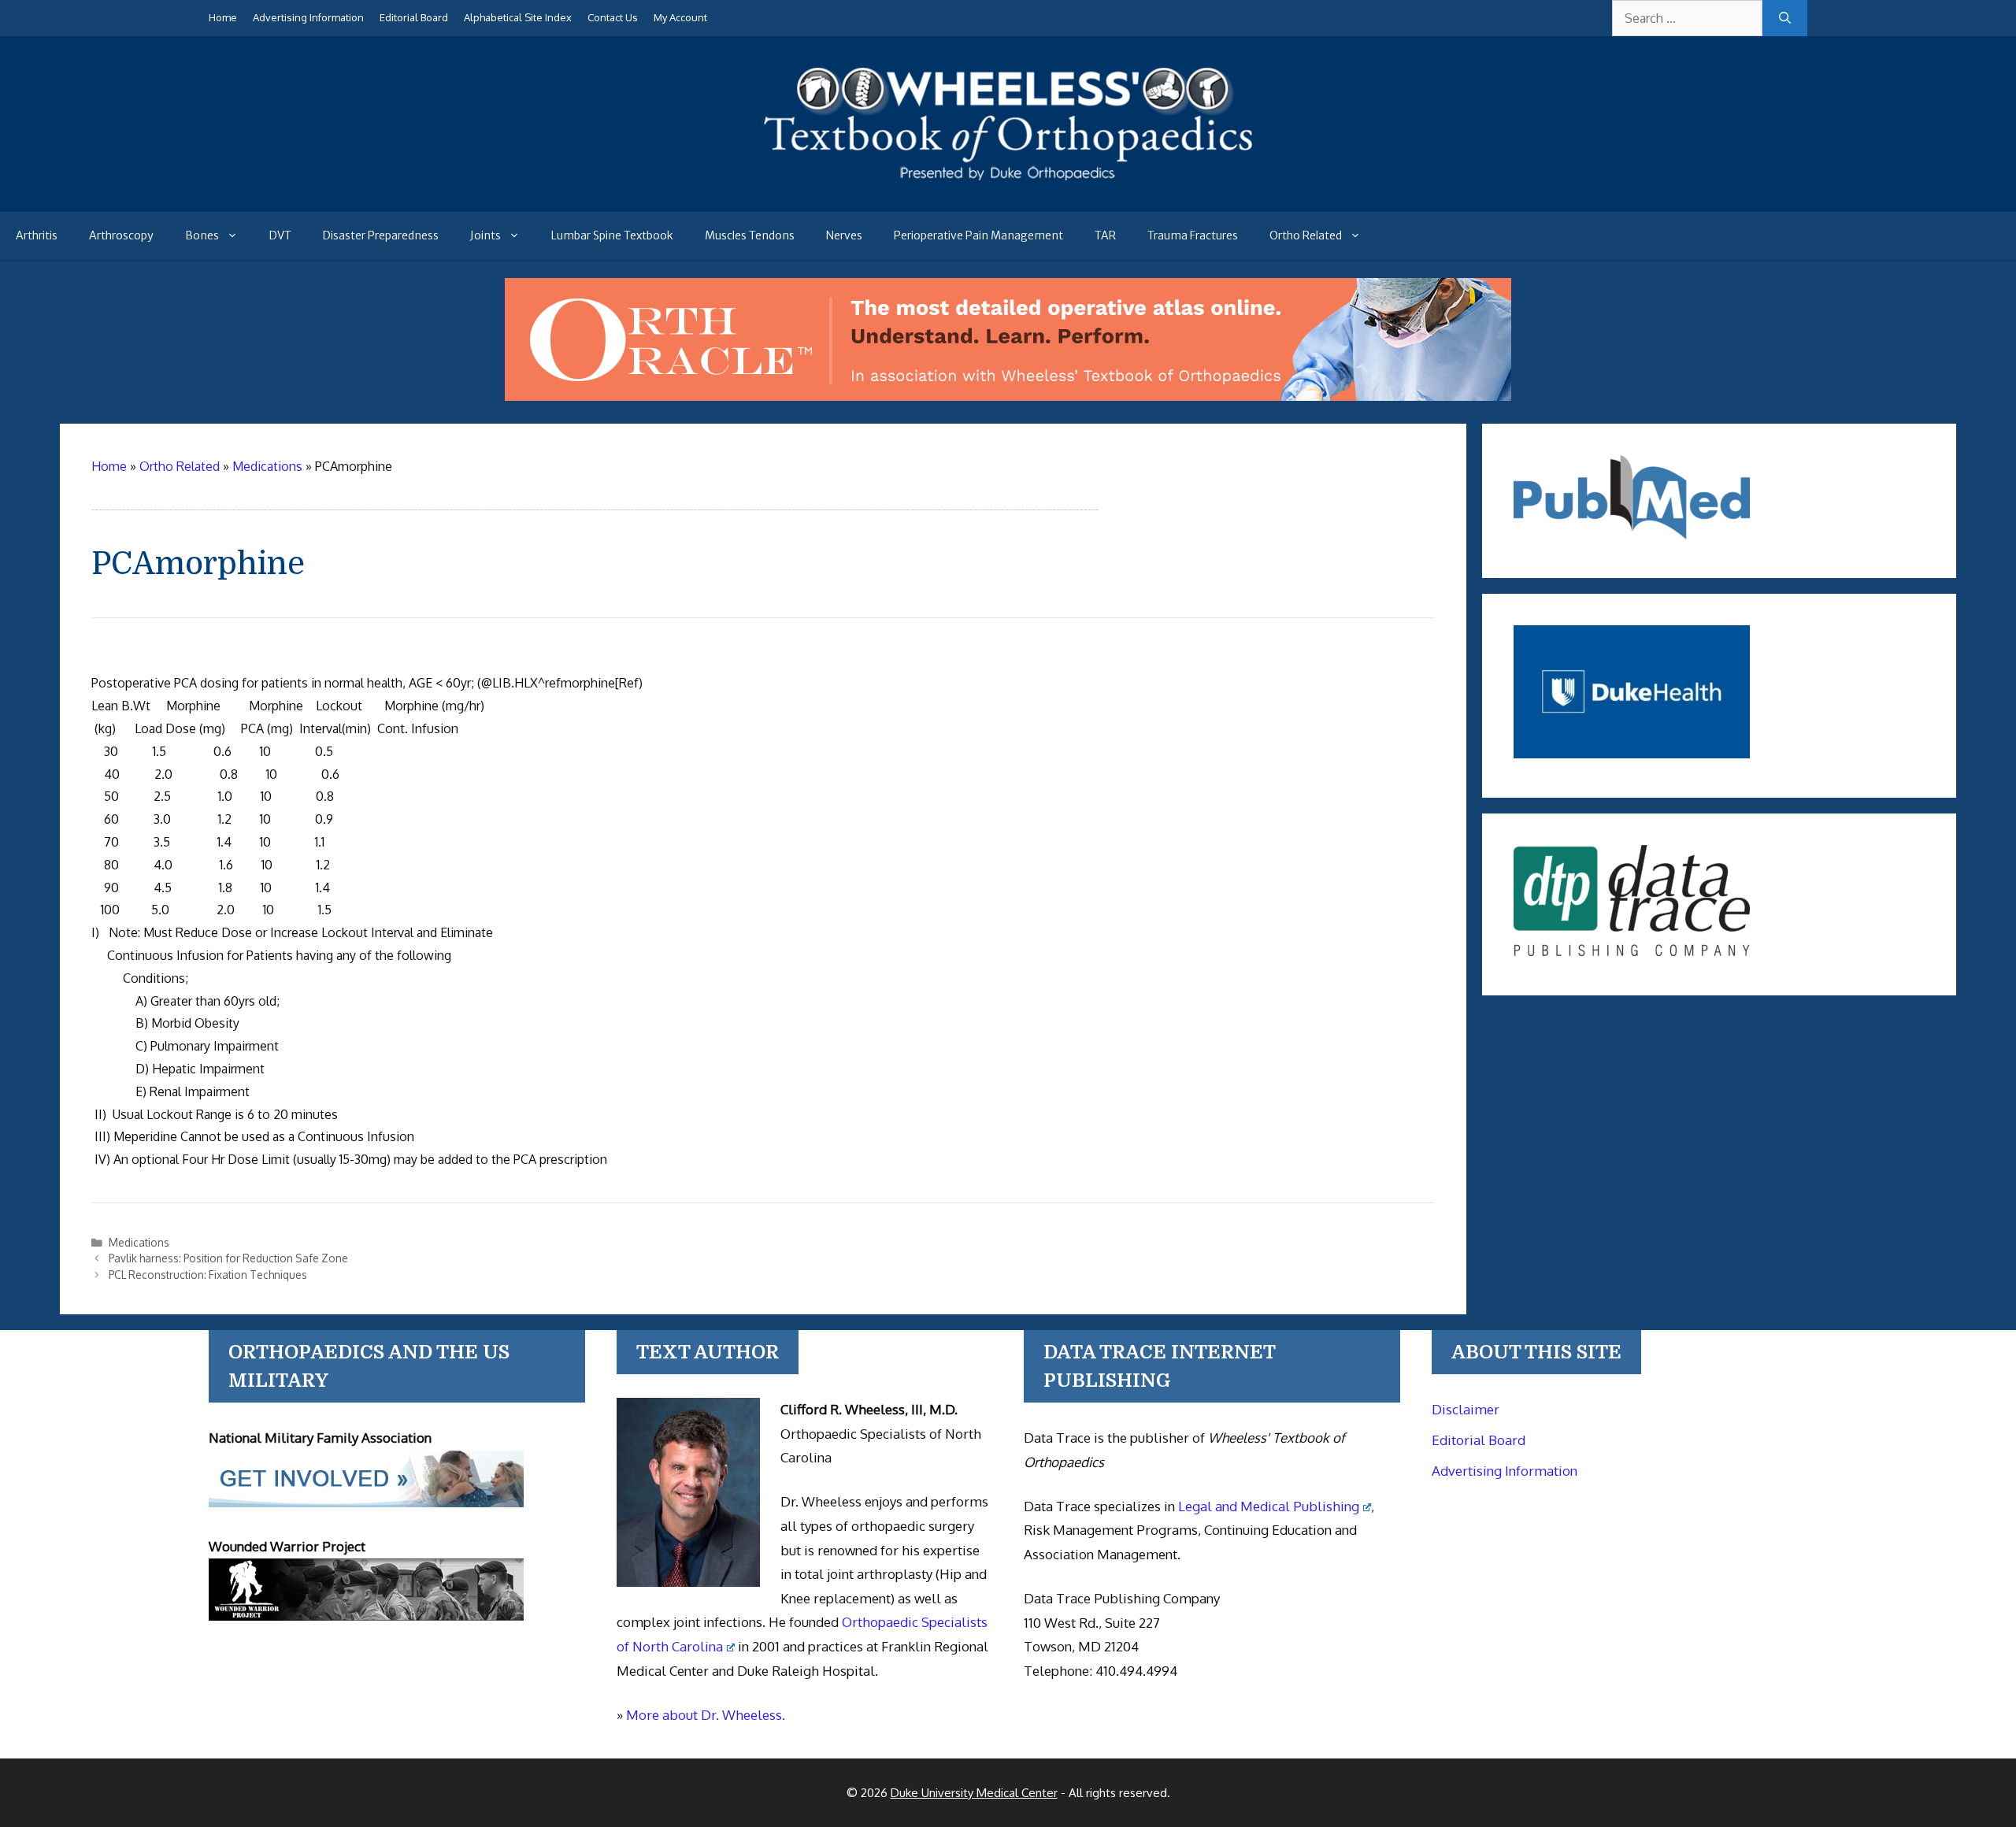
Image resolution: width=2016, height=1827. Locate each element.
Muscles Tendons (750, 235)
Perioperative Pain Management (978, 235)
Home (223, 17)
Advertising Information (308, 17)
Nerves (844, 235)
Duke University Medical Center (974, 1793)
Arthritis (37, 235)
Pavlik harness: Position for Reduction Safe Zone (228, 1258)
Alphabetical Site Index (518, 17)
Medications (139, 1242)
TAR (1105, 235)
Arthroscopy (121, 235)
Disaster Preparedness (381, 235)
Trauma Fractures (1193, 235)
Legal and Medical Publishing (1269, 1506)
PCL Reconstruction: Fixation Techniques (208, 1275)
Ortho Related (1306, 235)
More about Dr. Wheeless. (706, 1715)
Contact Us (613, 17)
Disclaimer (1466, 1409)
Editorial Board (414, 17)
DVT (280, 235)
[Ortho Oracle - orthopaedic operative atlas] (1008, 396)
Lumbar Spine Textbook (612, 235)
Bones (202, 235)
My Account (680, 17)
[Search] (1785, 18)
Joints (485, 235)
